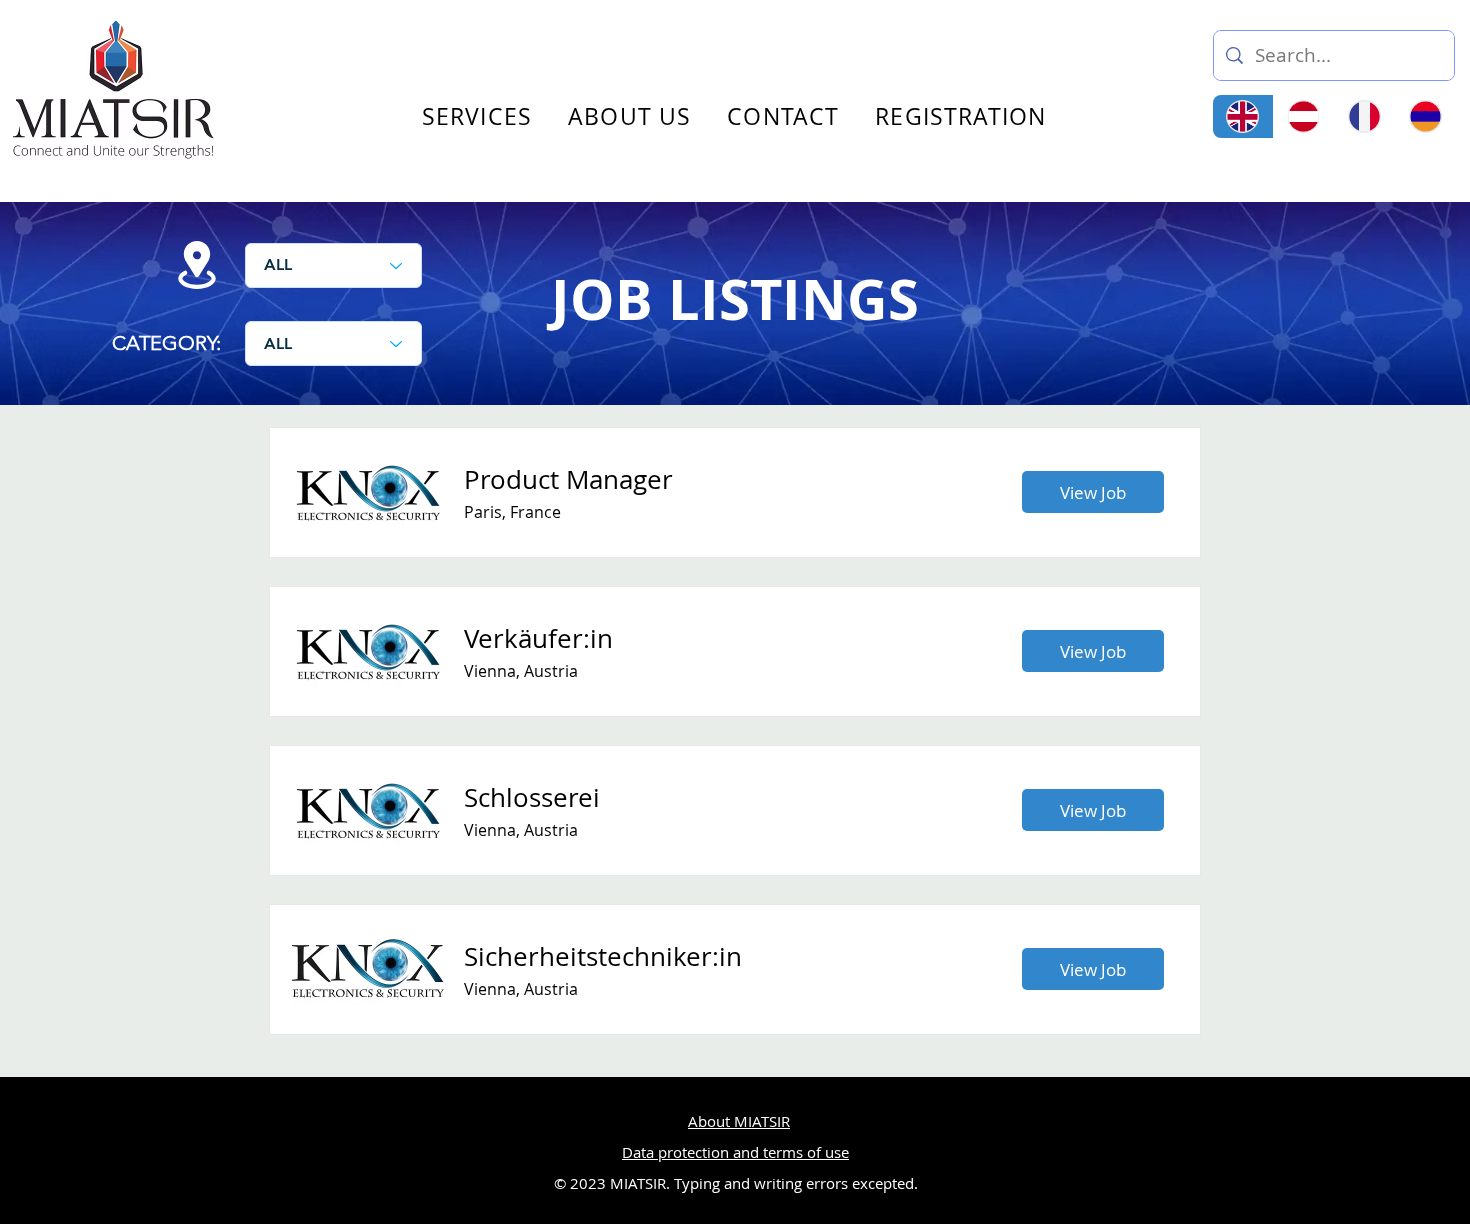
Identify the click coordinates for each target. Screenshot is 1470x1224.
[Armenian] (1424, 116)
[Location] (197, 265)
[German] (1303, 116)
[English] (1243, 116)
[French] (1364, 116)
